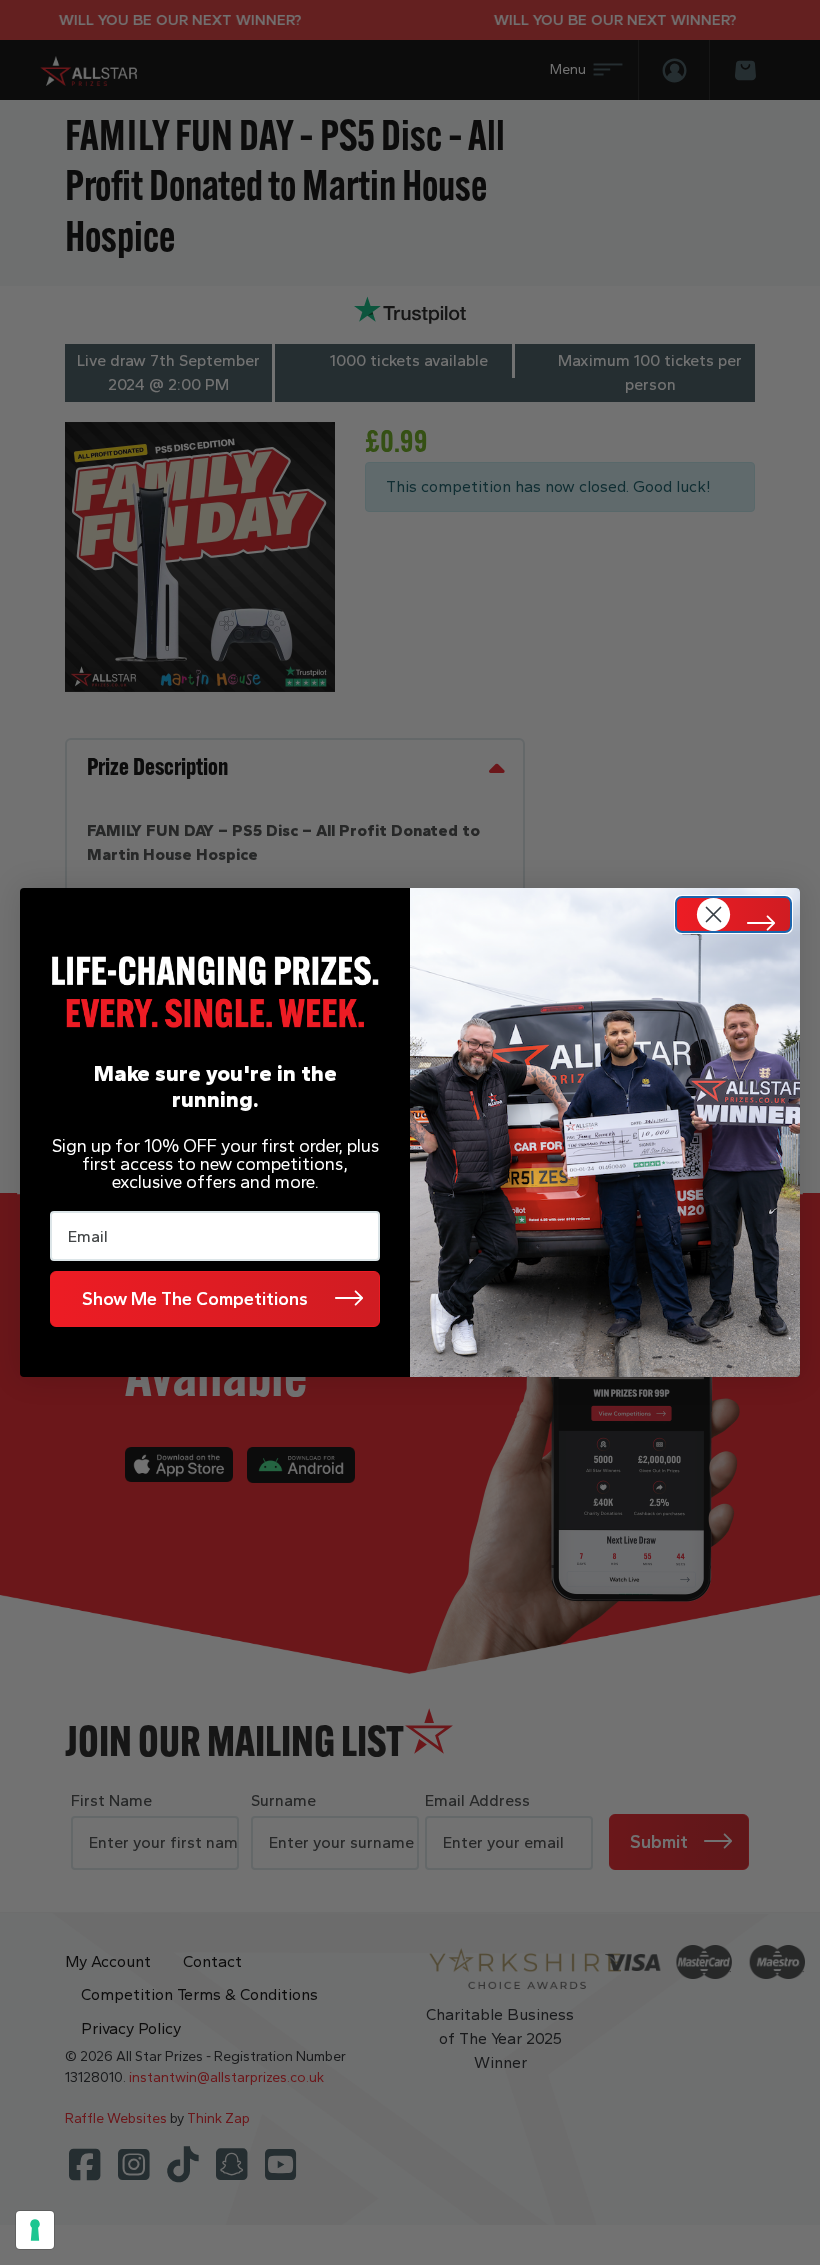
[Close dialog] (733, 914)
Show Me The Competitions (195, 1299)
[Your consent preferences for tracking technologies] (35, 2230)
